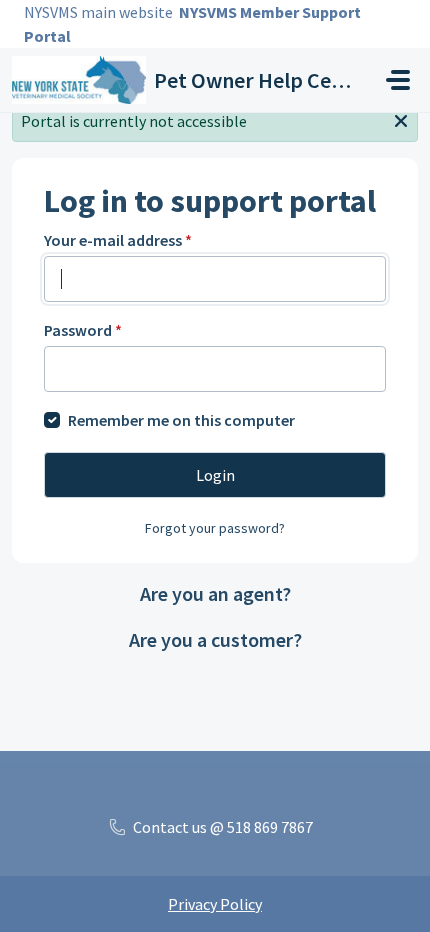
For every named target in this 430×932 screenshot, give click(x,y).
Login (215, 475)
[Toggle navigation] (398, 80)
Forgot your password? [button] (215, 528)
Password (83, 330)
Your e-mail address (118, 240)
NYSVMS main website (98, 12)
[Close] (401, 119)
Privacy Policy (215, 904)
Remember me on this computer (181, 420)
